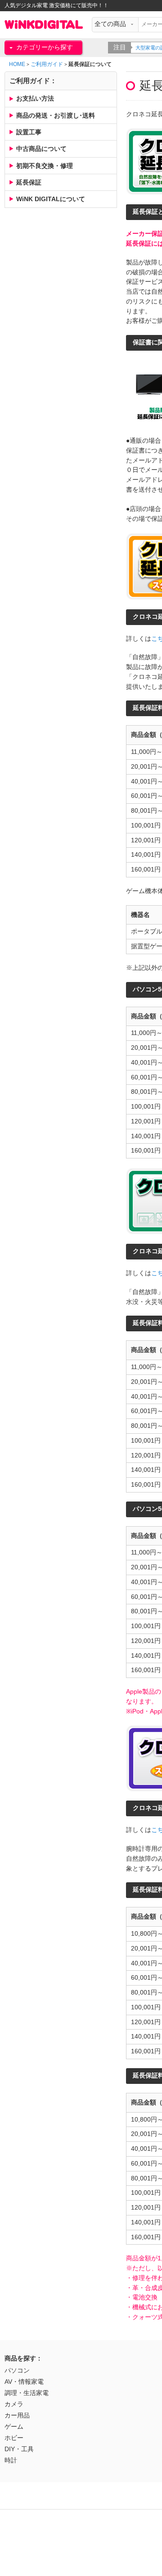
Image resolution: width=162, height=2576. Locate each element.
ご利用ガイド (47, 64)
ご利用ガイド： (33, 81)
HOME (17, 64)
